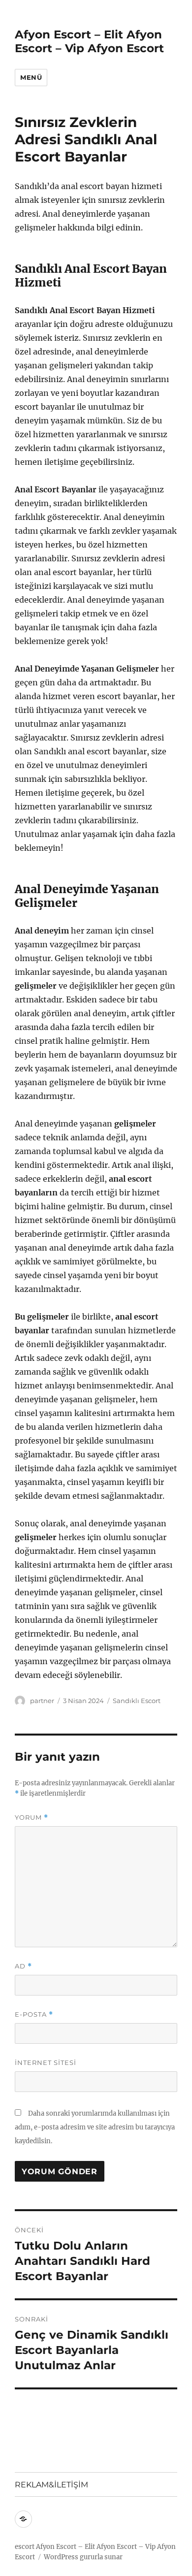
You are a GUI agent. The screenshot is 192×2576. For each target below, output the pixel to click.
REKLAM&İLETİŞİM (51, 2485)
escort (25, 2547)
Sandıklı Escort (137, 1701)
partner (42, 1701)
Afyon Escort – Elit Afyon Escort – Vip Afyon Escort (89, 41)
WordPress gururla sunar (83, 2557)
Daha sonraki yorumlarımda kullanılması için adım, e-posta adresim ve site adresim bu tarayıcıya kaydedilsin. (95, 2127)
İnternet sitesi (46, 2062)
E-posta (34, 2014)
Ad (23, 1966)
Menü (31, 77)
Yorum (32, 1818)
